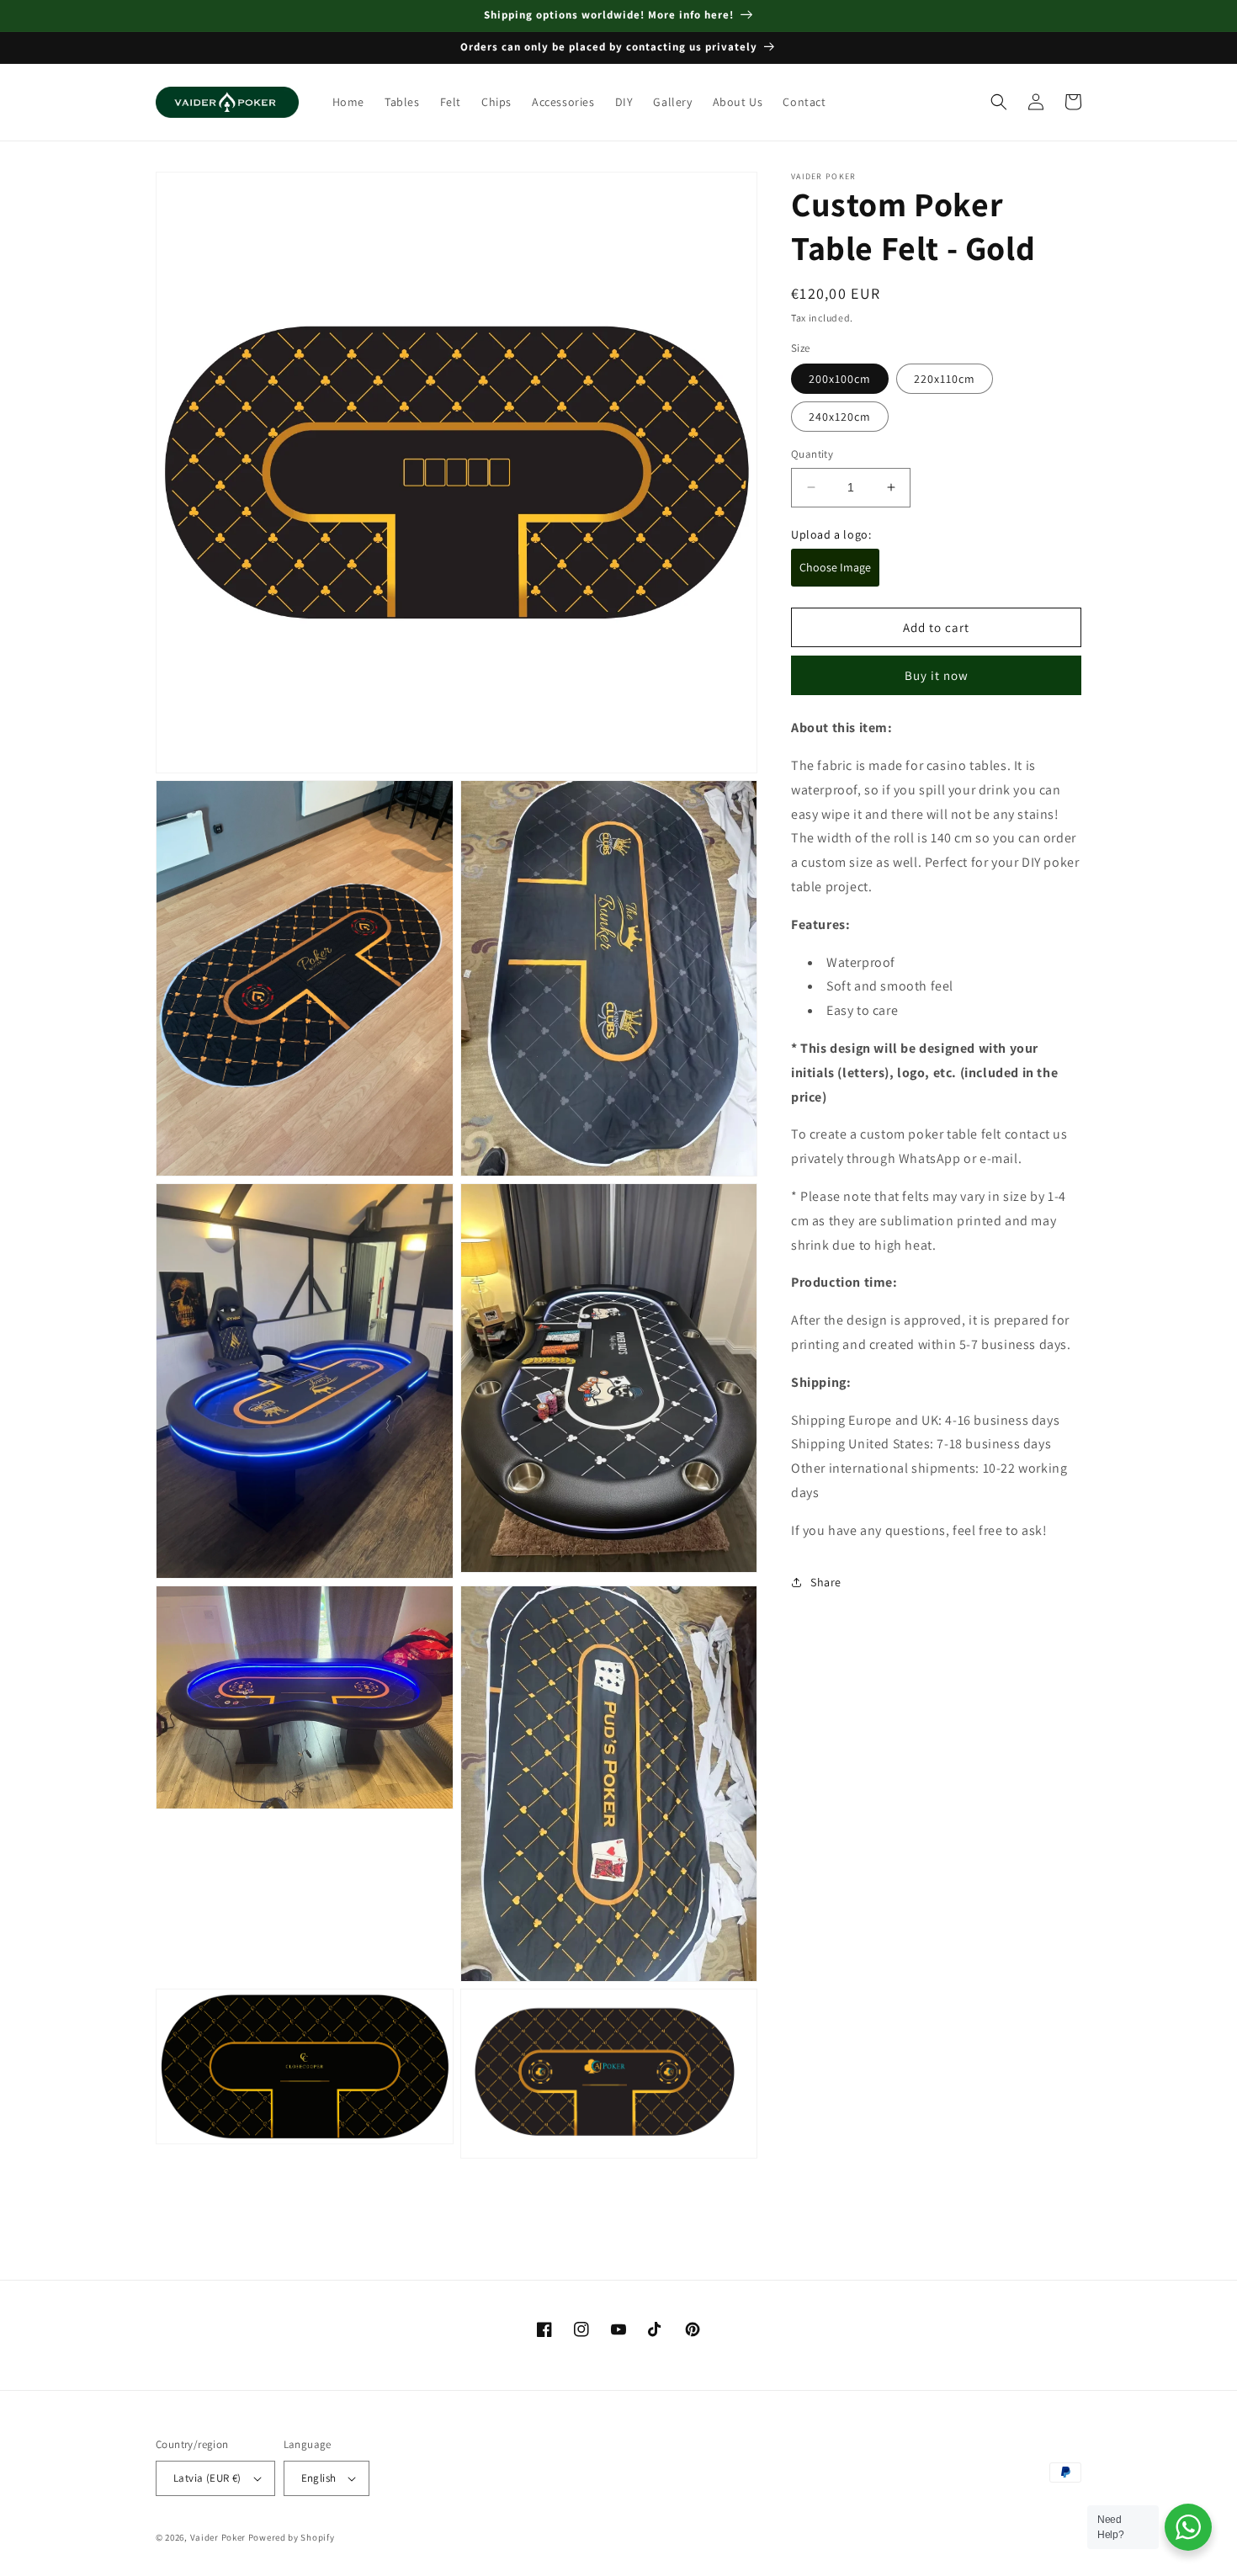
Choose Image (835, 567)
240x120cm (840, 417)
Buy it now (937, 675)
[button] (999, 102)
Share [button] (826, 1582)
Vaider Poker (218, 2537)
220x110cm (945, 379)
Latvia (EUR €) (207, 2478)
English (319, 2478)
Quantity (812, 454)
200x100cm (840, 379)
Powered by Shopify (292, 2537)
